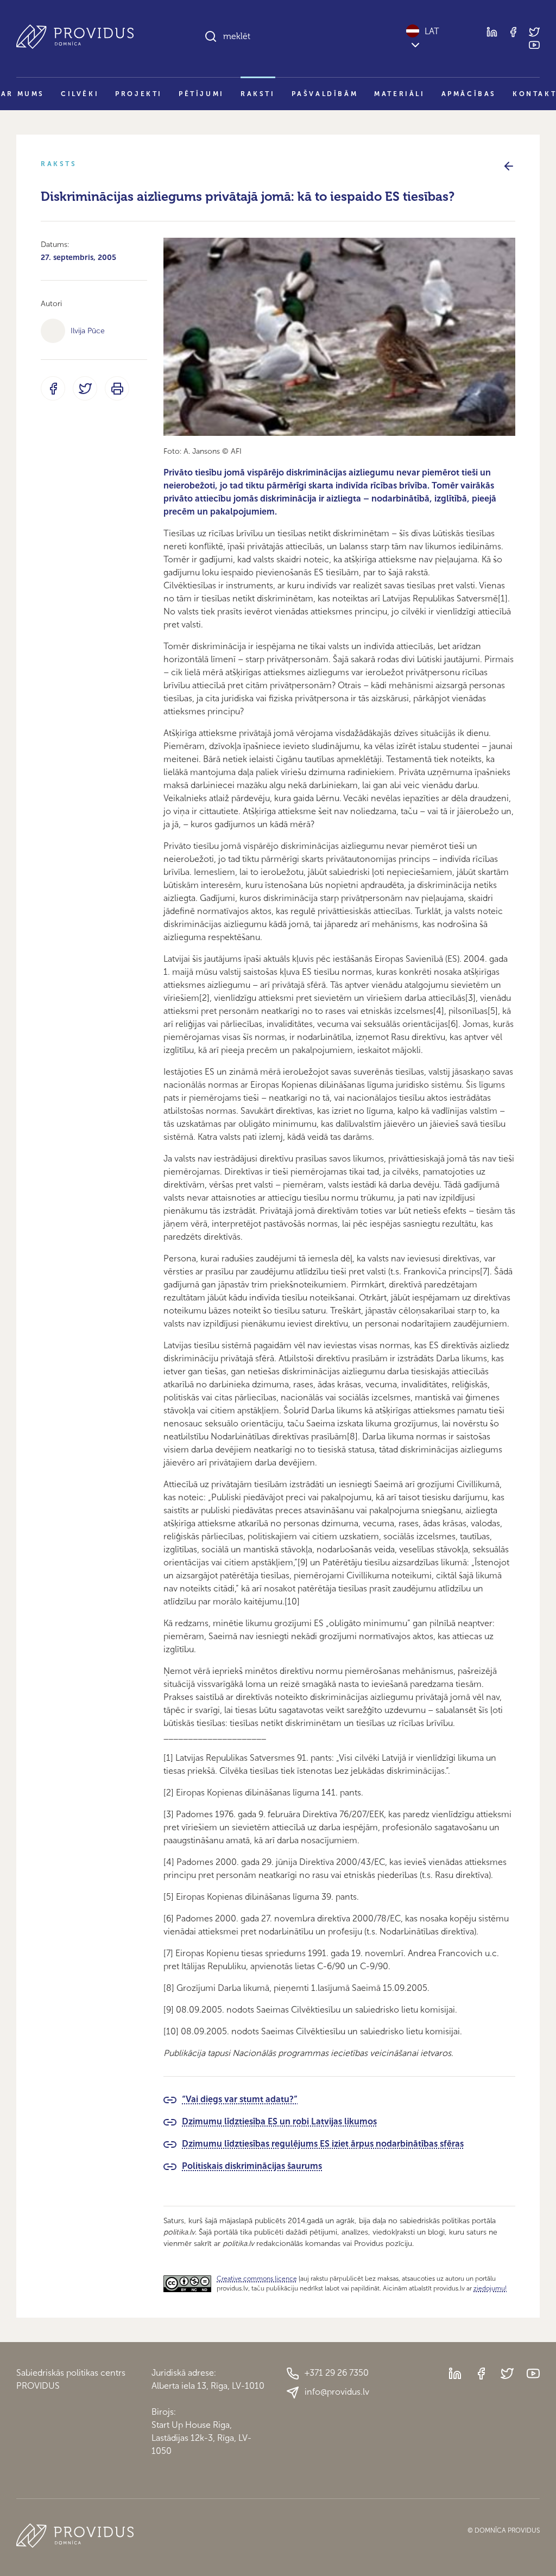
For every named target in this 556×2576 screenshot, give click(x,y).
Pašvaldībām (325, 94)
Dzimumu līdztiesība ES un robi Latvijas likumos (279, 2121)
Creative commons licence (257, 2279)
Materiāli (399, 94)
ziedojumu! (490, 2288)
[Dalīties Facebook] (53, 388)
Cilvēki (80, 94)
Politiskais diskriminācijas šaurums (252, 2166)
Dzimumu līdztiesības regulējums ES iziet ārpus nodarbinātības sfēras (323, 2144)
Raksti (258, 94)
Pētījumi (201, 94)
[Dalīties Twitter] (85, 388)
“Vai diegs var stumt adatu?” (240, 2099)
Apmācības (469, 94)
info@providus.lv (337, 2392)
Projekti (139, 94)
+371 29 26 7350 (337, 2373)
